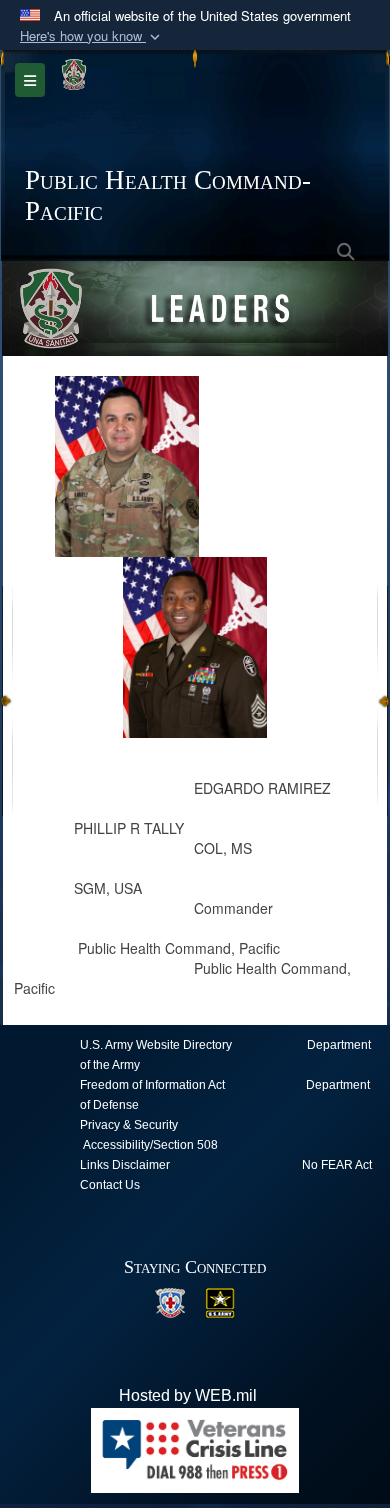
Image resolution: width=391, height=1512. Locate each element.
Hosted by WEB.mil (188, 1395)
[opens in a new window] (170, 1301)
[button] (92, 36)
